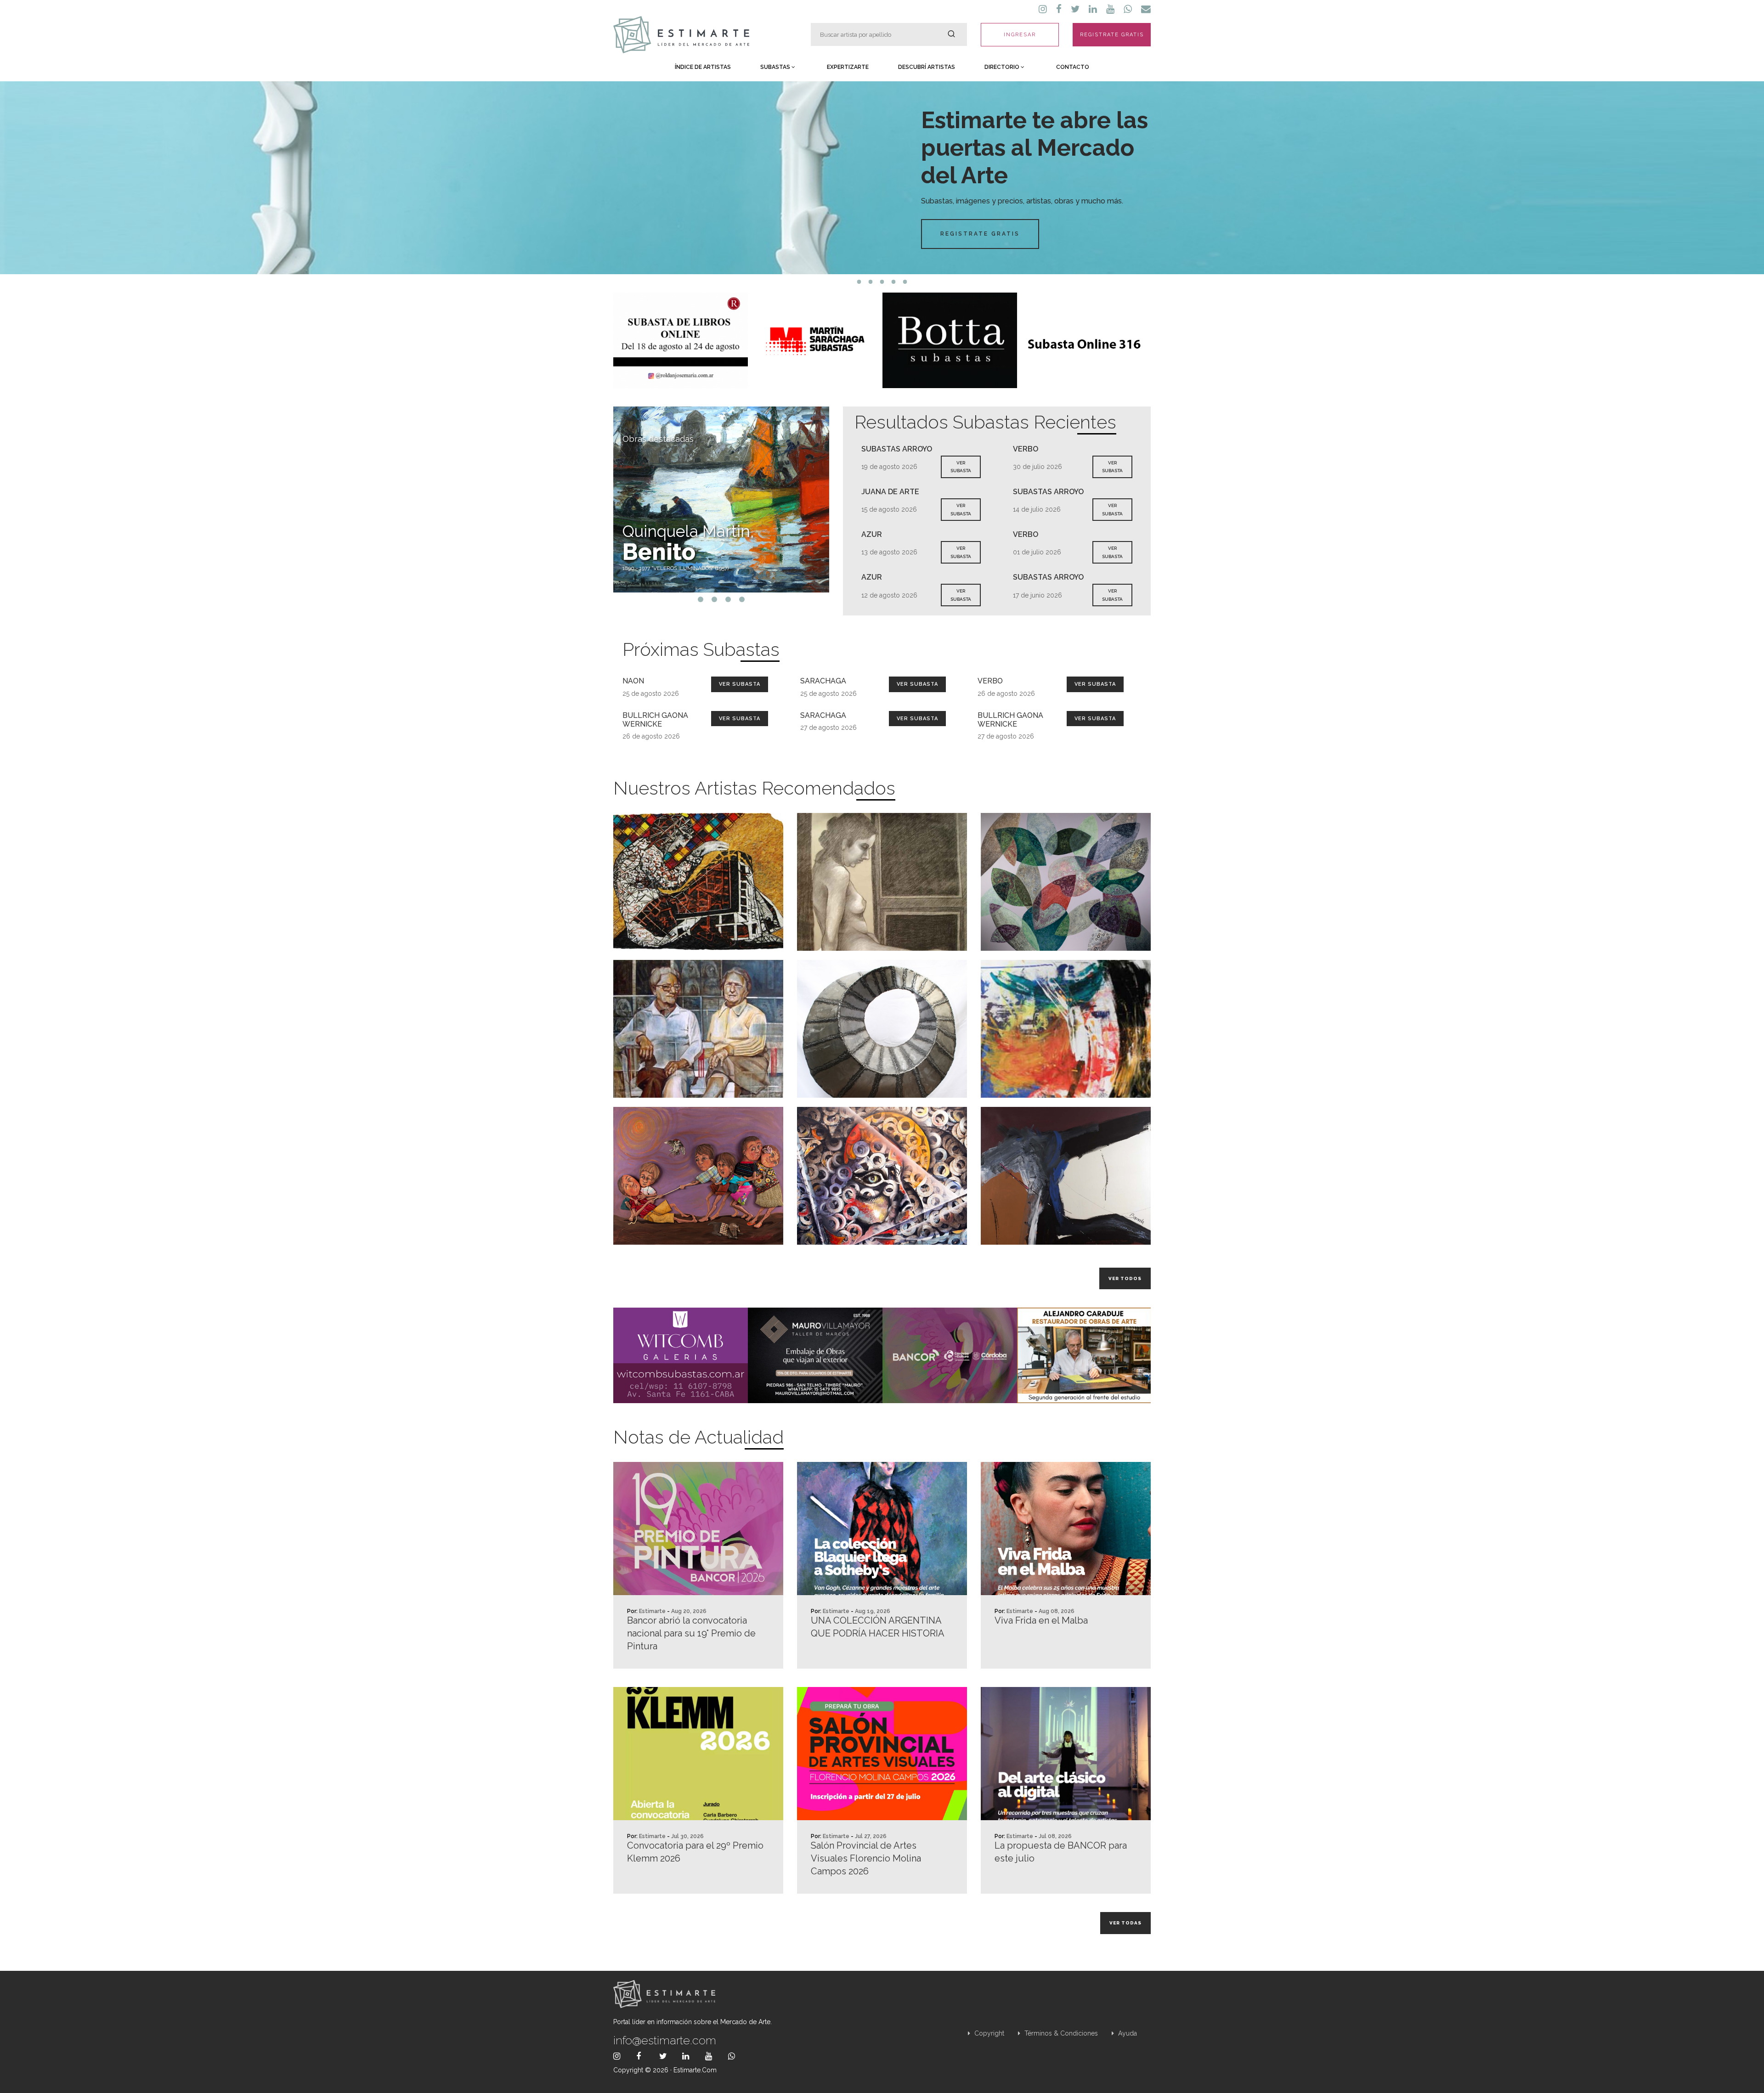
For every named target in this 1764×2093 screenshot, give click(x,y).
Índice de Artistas (703, 67)
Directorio (1003, 67)
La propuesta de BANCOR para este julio (1061, 1852)
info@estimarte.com (665, 2040)
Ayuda (1127, 2033)
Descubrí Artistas (927, 67)
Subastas (776, 67)
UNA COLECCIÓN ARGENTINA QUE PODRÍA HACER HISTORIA (878, 1627)
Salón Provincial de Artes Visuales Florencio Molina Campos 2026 (866, 1858)
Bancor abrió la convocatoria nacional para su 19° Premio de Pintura (691, 1633)
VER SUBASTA (961, 467)
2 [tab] (871, 282)
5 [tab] (905, 282)
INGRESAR (1020, 35)
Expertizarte (848, 67)
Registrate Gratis (980, 234)
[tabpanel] (882, 178)
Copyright (988, 2033)
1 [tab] (859, 282)
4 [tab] (894, 282)
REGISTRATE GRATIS (1112, 35)
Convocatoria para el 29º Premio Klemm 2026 (695, 1852)
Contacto (1073, 67)
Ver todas (1125, 1923)
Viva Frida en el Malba (1041, 1620)
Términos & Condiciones (1060, 2033)
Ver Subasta (740, 684)
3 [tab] (882, 282)
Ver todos (1125, 1278)
